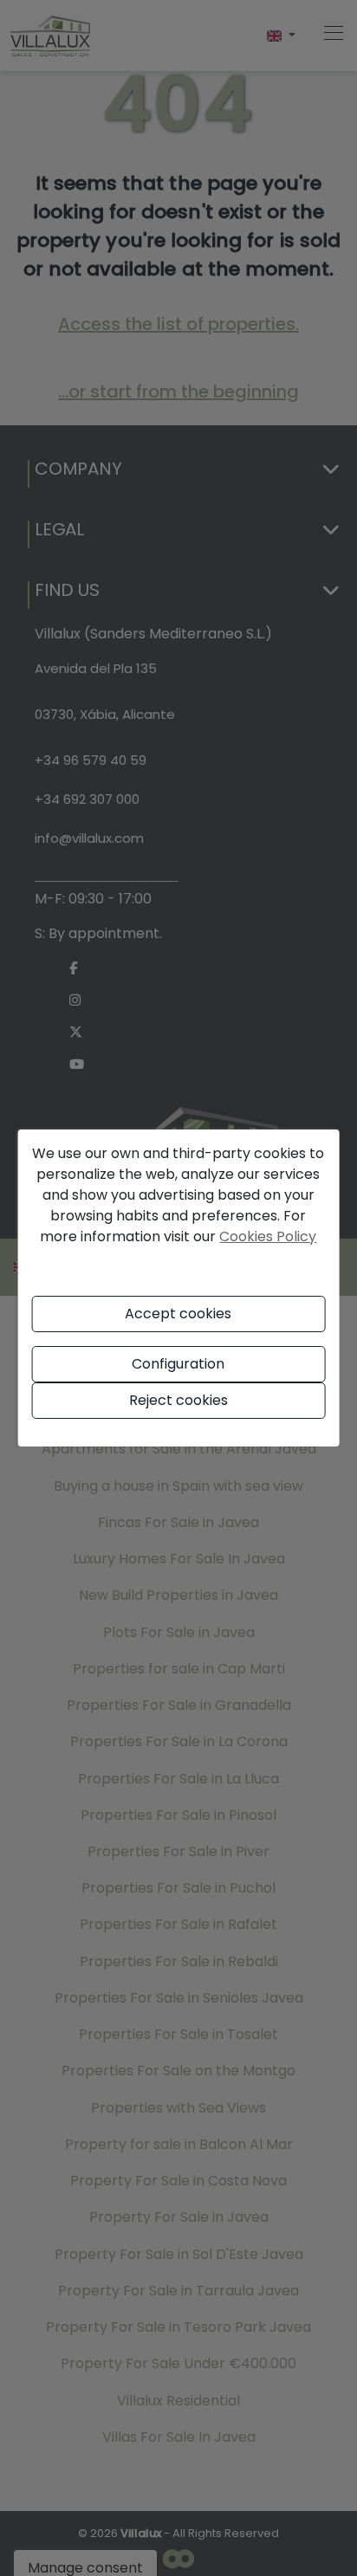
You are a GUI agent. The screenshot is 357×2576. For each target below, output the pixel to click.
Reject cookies (178, 1400)
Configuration (178, 1364)
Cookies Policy (268, 1236)
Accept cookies (178, 1314)
